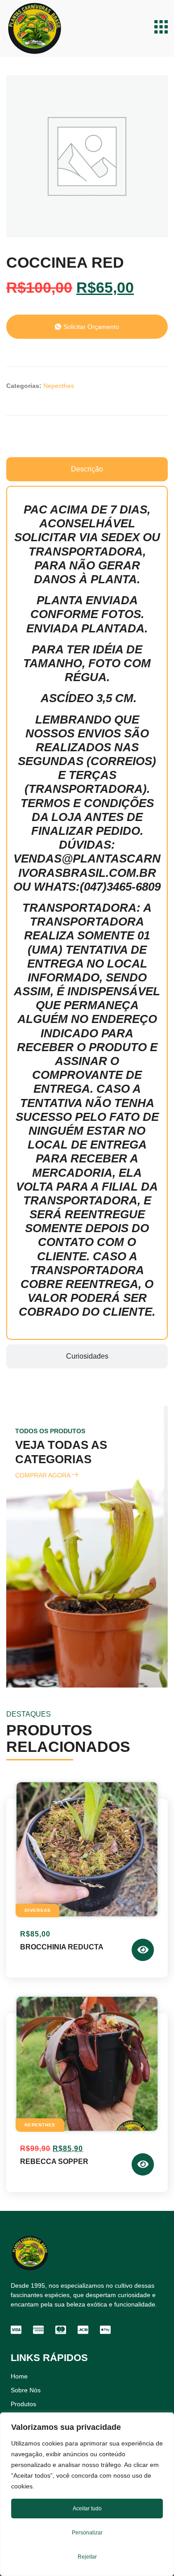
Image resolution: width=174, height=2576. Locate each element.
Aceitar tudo (87, 2509)
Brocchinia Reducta (62, 1947)
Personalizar (87, 2533)
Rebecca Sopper (54, 2161)
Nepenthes (59, 386)
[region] (87, 2494)
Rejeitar (87, 2557)
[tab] (87, 469)
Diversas (37, 1910)
